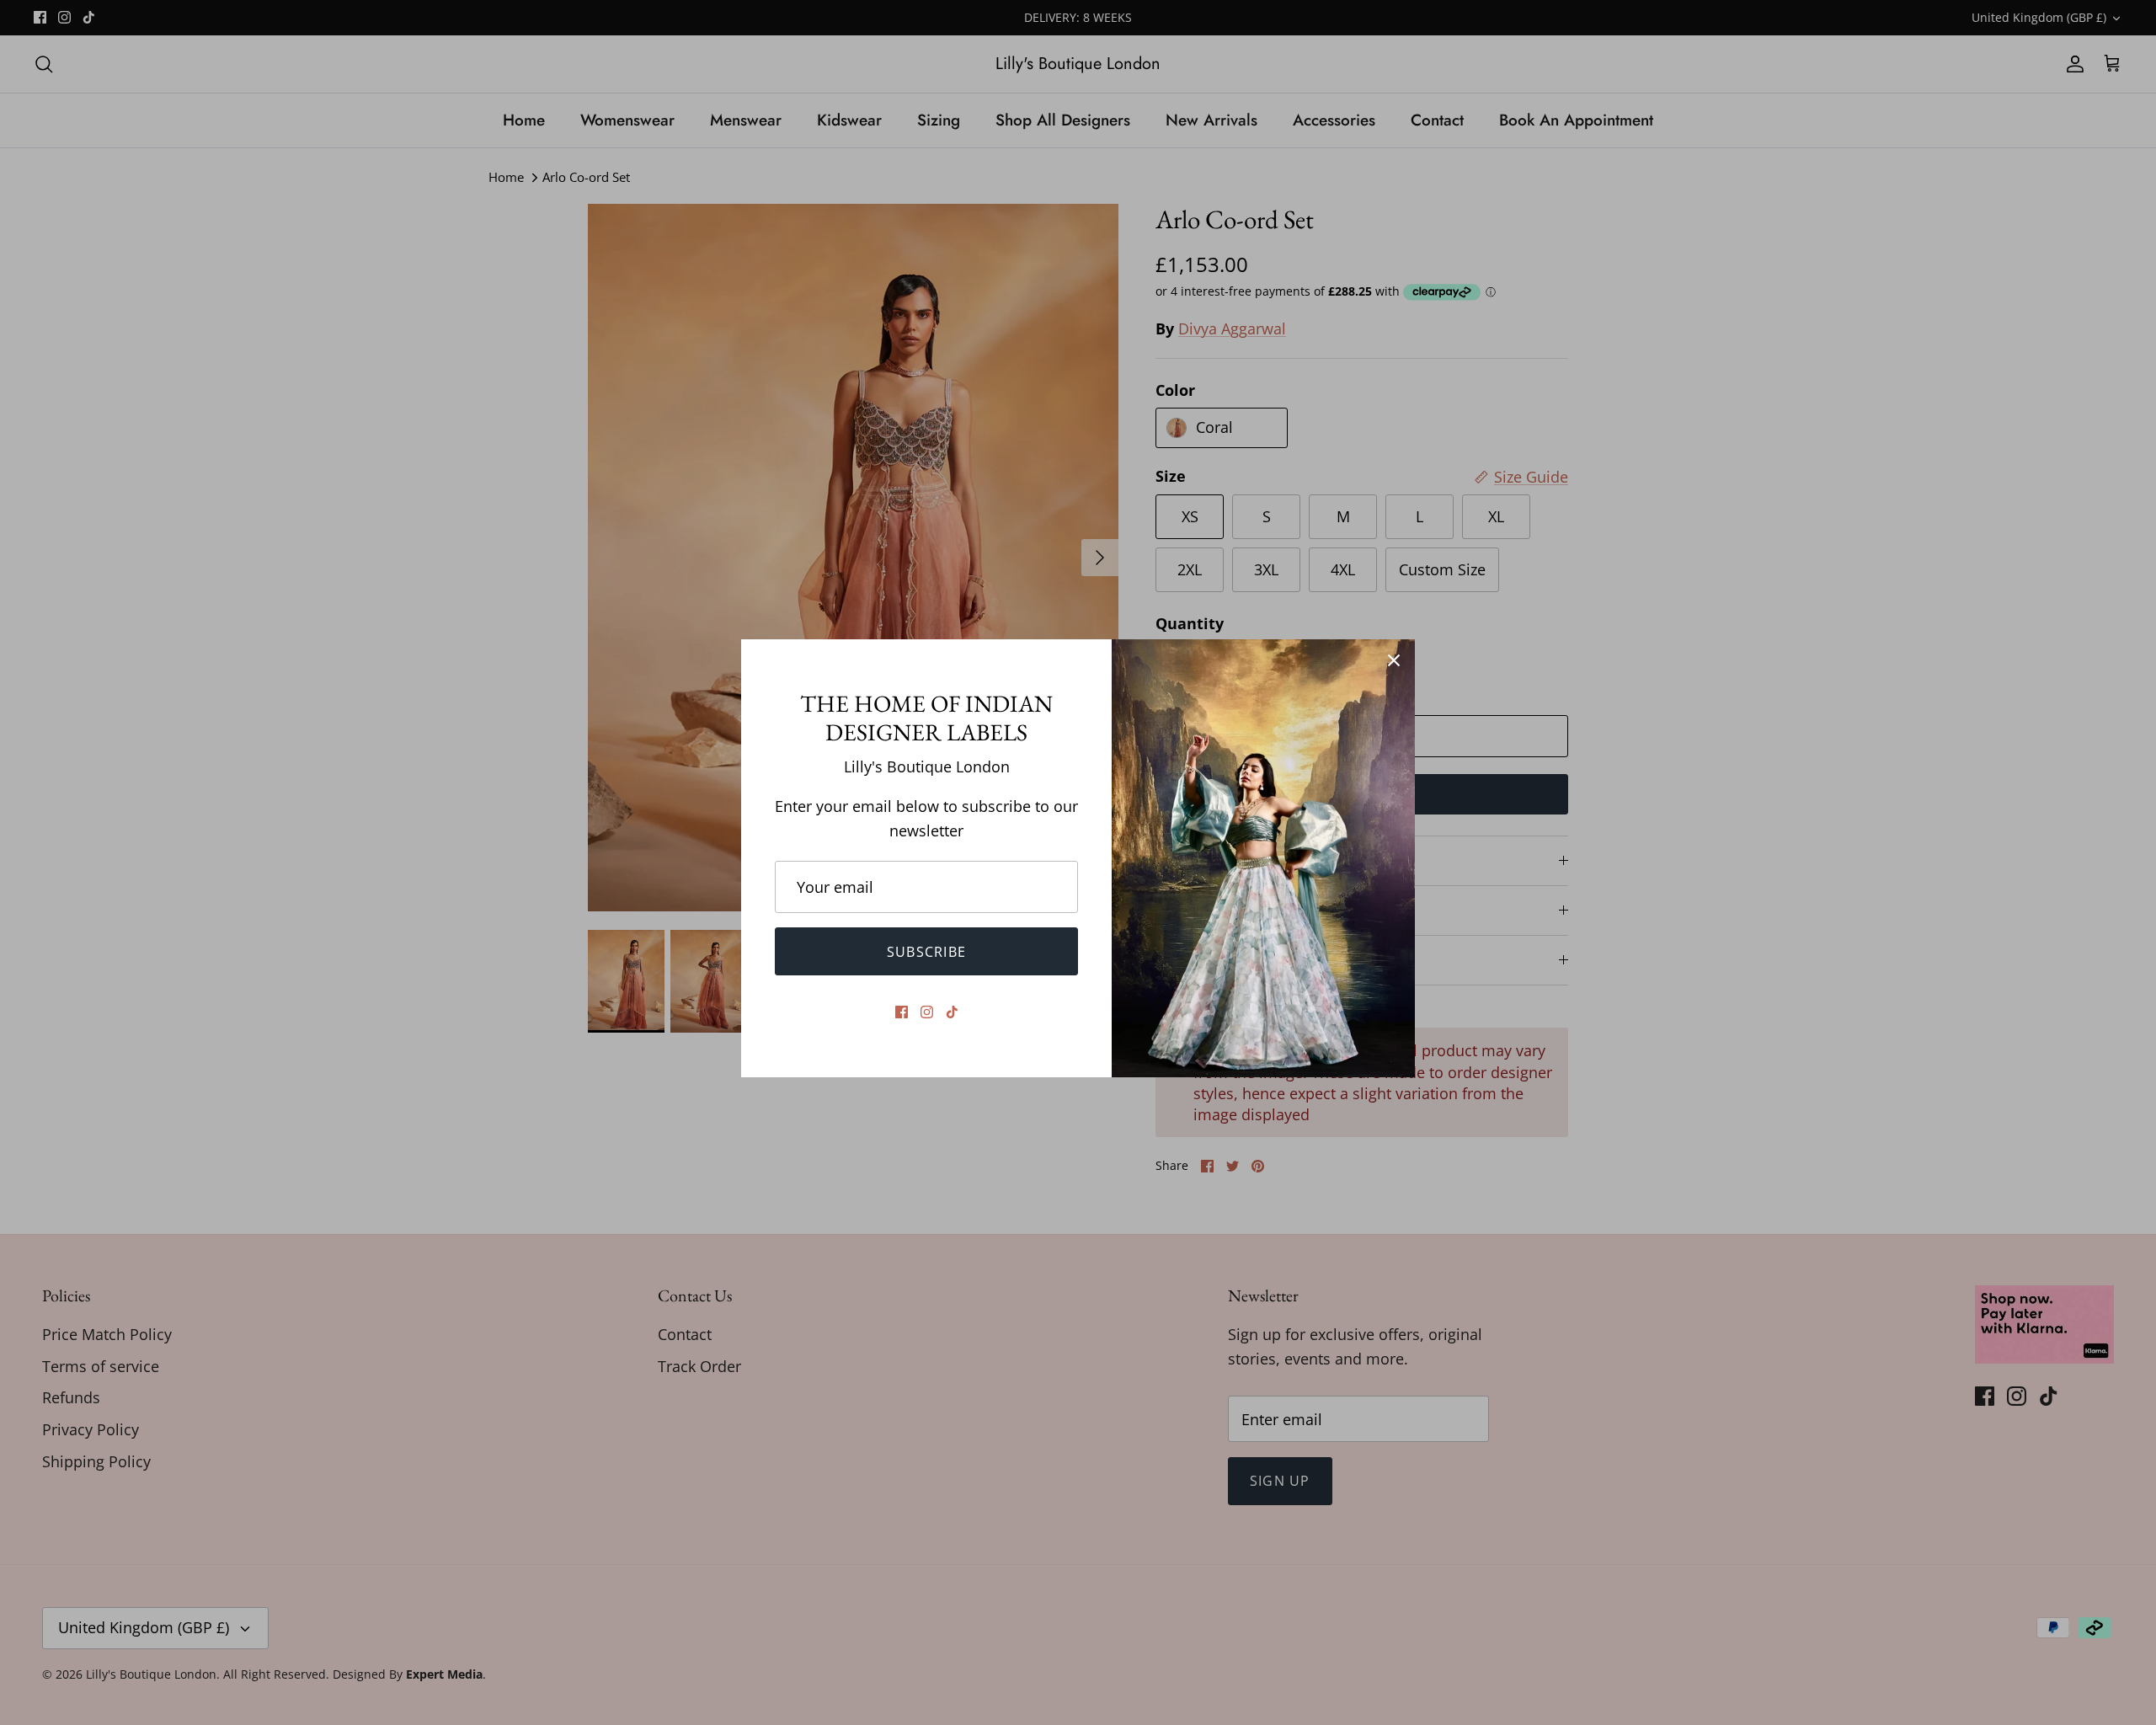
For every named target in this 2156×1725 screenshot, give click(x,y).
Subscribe (927, 952)
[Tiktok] (952, 1012)
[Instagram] (927, 1012)
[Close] (1394, 660)
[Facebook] (902, 1012)
